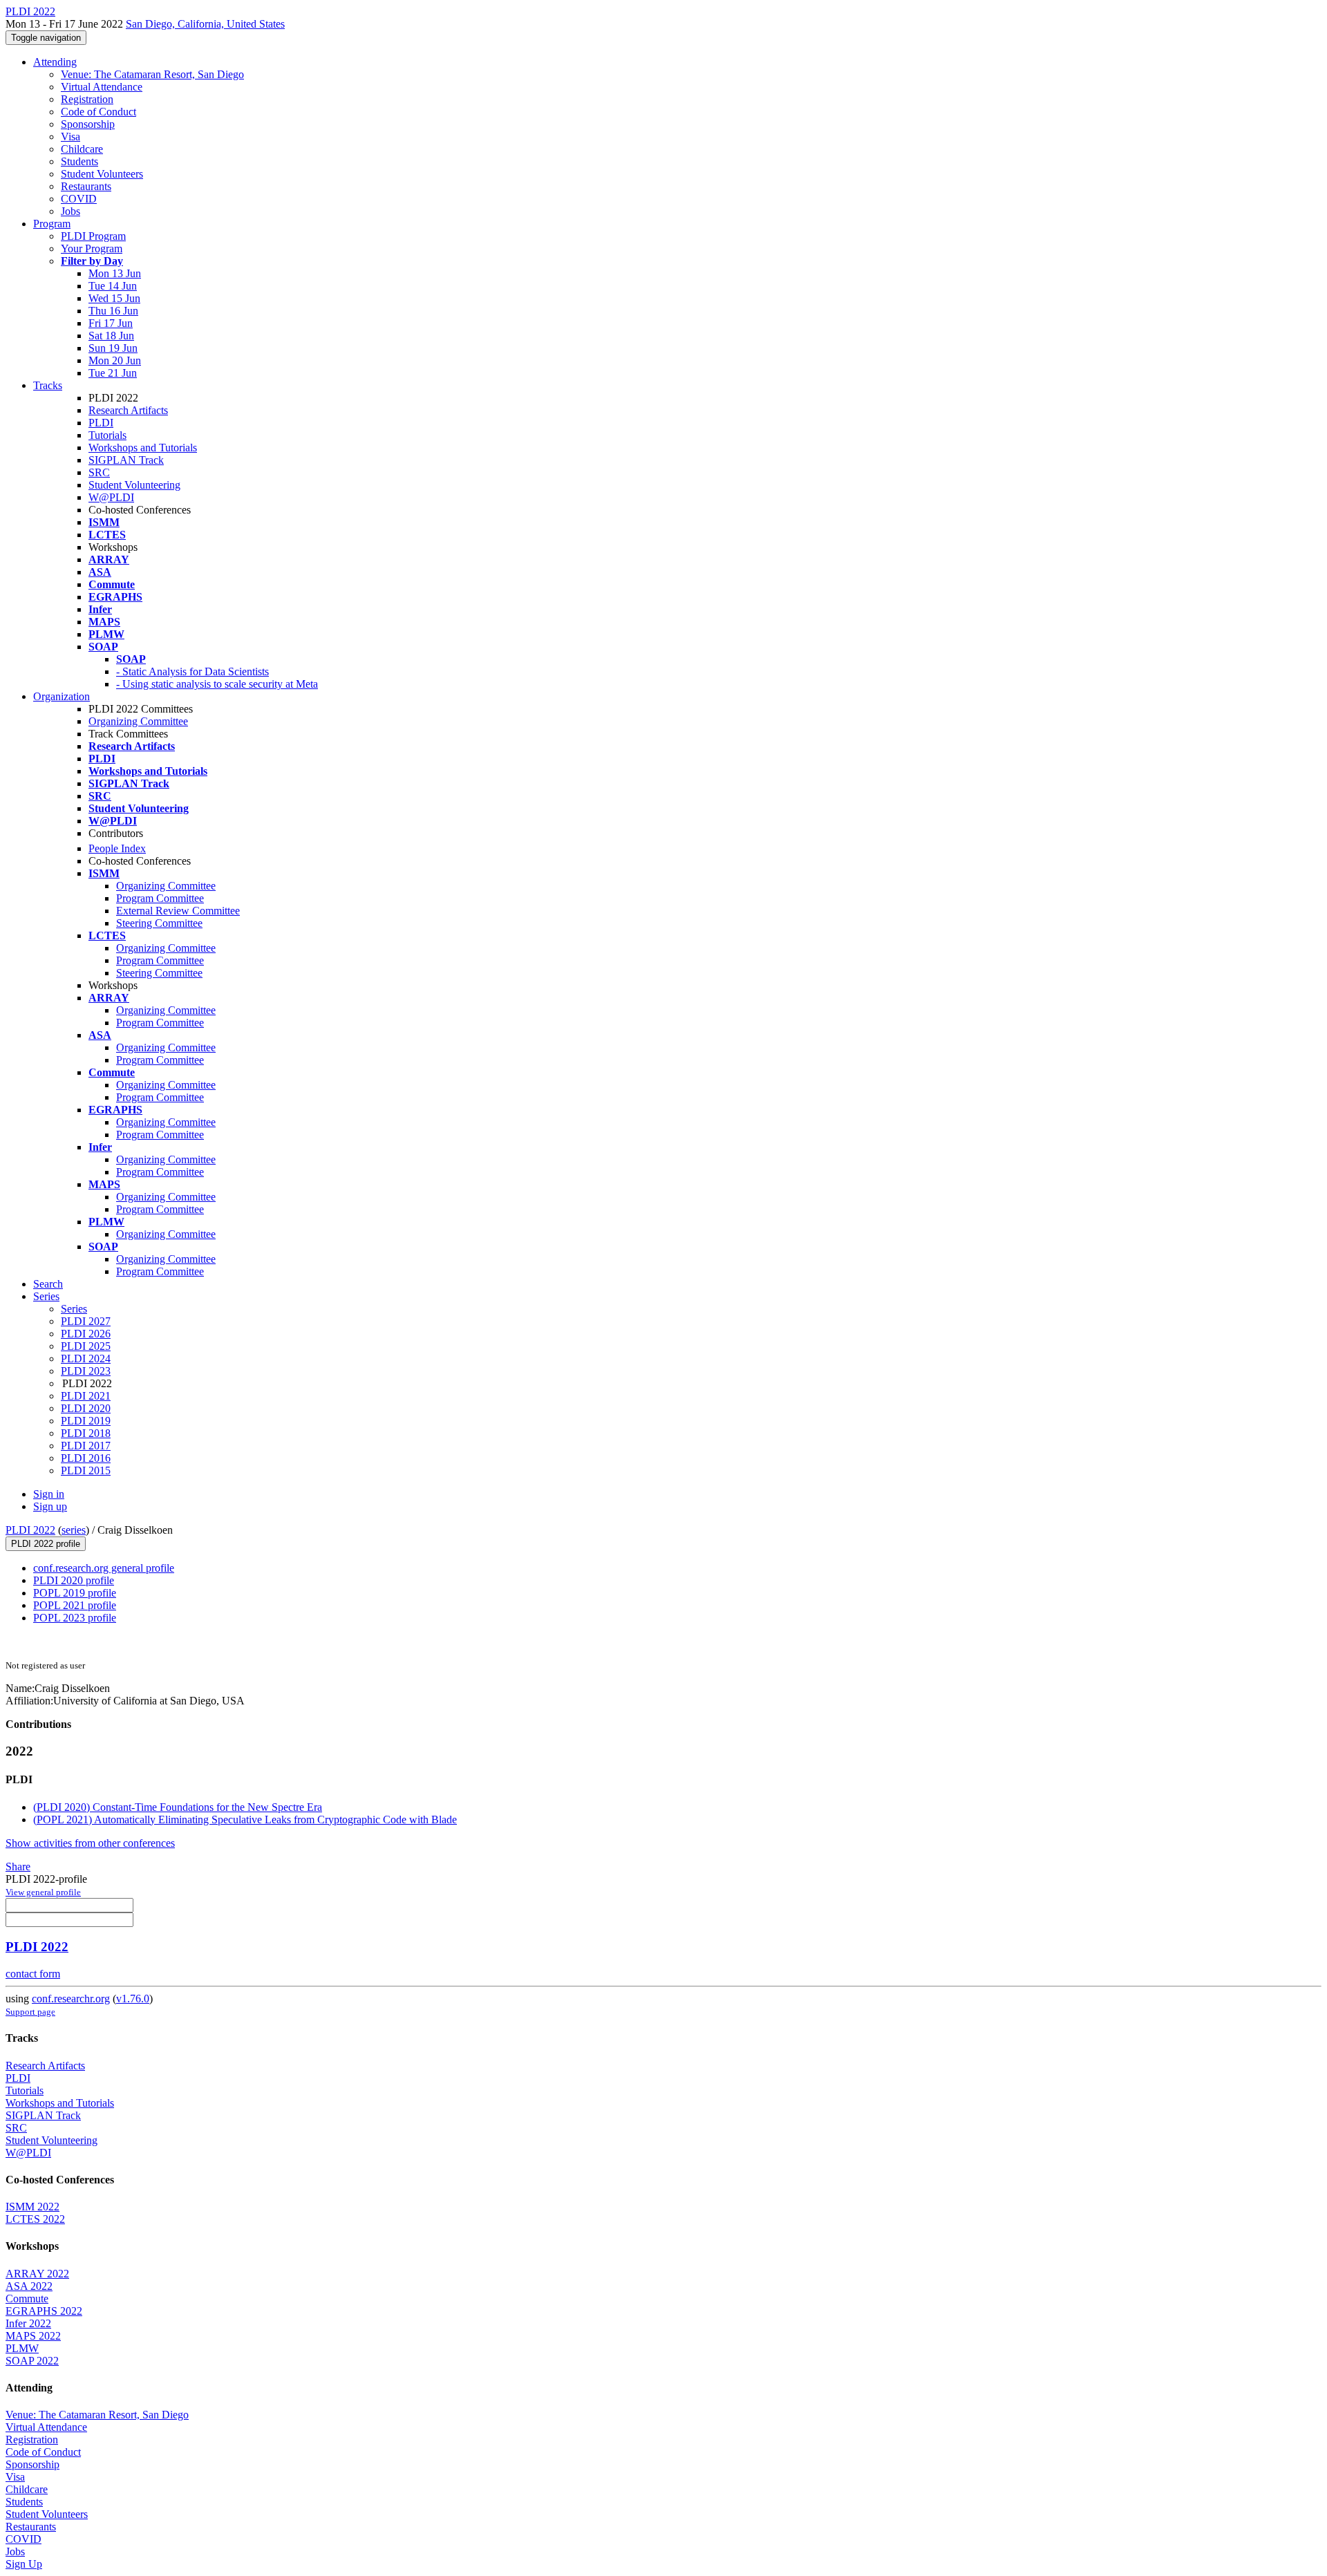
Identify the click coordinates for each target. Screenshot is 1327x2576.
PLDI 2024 (86, 1358)
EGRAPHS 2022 (44, 2311)
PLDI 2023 (86, 1371)
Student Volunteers (102, 174)
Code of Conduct (98, 112)
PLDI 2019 (86, 1421)
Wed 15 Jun (114, 298)
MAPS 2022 (33, 2336)
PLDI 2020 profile (74, 1580)
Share (18, 1867)
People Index (117, 848)
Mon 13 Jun (115, 273)
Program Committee (160, 898)
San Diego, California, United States (205, 24)
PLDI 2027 (86, 1321)
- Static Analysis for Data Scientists (192, 671)
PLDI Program (93, 236)
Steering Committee (159, 923)
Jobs (70, 211)
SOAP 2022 (32, 2361)
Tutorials (107, 435)
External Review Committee (178, 911)
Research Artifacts (128, 410)
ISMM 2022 (32, 2207)
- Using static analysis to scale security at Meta (217, 684)
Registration (87, 99)
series (74, 1530)
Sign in (49, 1494)
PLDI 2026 (86, 1334)
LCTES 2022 (35, 2219)
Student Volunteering (134, 485)
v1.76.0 (133, 1999)
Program (52, 224)
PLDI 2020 (86, 1408)
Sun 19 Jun (113, 348)
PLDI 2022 (30, 1530)
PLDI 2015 (86, 1470)
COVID (79, 199)
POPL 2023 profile (75, 1618)
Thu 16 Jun (113, 311)
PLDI (101, 423)
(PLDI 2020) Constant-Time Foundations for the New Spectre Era (178, 1807)
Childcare (82, 149)
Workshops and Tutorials (143, 448)
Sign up (50, 1506)
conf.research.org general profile (104, 1568)
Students (79, 161)
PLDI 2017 (86, 1446)
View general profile (43, 1892)
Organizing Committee (138, 721)
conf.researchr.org (71, 1999)
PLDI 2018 (86, 1433)
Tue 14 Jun (113, 286)
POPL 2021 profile (75, 1605)
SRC (99, 472)
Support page (30, 2012)
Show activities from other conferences (90, 1843)
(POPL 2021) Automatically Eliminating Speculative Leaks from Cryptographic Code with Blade (245, 1820)
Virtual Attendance (102, 87)
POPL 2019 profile (75, 1593)
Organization (62, 696)
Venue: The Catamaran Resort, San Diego (152, 74)
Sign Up (24, 2564)
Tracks (48, 385)
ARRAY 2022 (37, 2274)
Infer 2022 (28, 2323)
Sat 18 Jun (111, 336)
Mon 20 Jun (115, 360)
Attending (55, 62)
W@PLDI (111, 497)
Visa (70, 137)
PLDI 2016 (86, 1458)
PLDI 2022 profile (46, 1544)
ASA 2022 (29, 2286)
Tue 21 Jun (113, 373)
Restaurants (86, 186)
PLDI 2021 (86, 1396)
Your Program (92, 248)
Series (74, 1309)
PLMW (22, 2348)
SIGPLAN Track (126, 460)
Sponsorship (88, 124)
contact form (33, 1974)
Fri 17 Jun (111, 323)
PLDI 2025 (86, 1346)
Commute (27, 2298)
